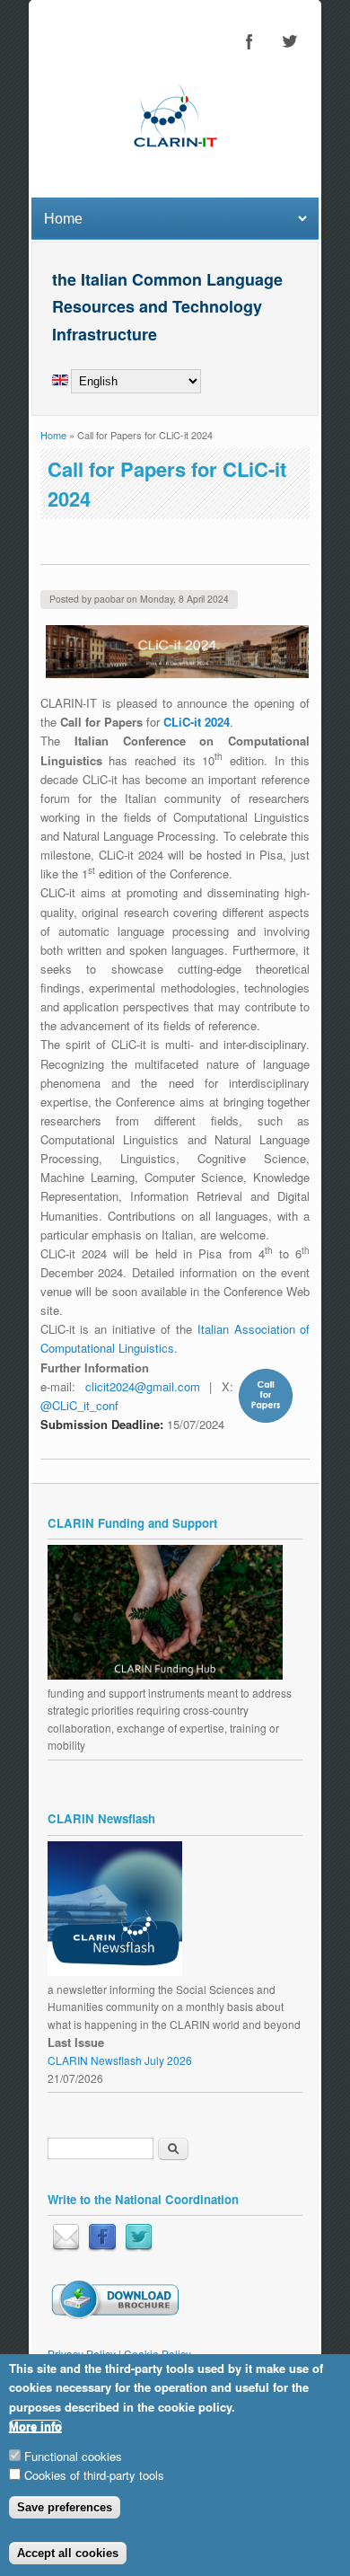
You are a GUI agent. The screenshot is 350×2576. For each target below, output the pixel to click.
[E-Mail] (66, 2247)
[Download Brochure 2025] (114, 2315)
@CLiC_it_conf (79, 1405)
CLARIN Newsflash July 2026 (120, 2060)
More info (35, 2426)
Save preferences (65, 2507)
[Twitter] (139, 2247)
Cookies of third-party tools (94, 2475)
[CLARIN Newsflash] (115, 1971)
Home (53, 435)
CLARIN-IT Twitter (289, 41)
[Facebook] (102, 2247)
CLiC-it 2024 (197, 722)
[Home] (175, 165)
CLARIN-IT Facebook (249, 41)
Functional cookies (73, 2456)
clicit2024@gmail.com (143, 1386)
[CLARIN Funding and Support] (165, 1675)
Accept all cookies (68, 2553)
